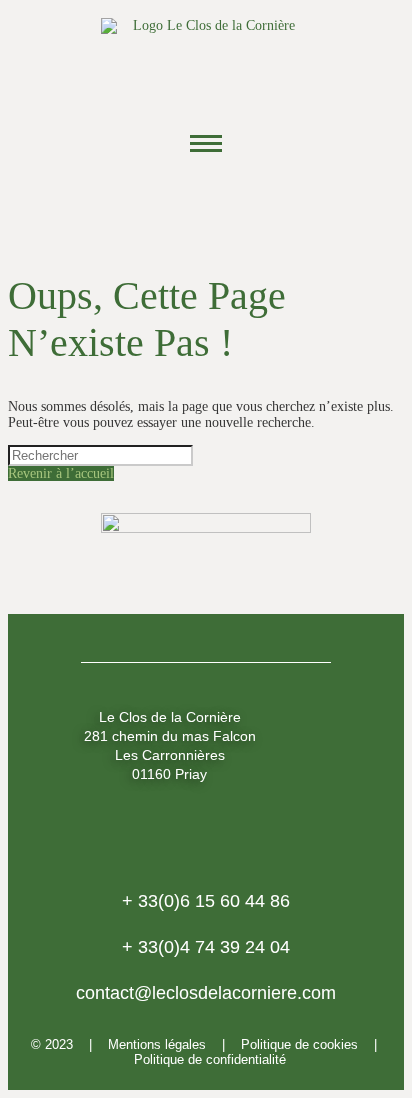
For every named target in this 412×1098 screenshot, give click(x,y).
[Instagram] (206, 204)
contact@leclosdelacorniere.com (206, 993)
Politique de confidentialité (210, 1059)
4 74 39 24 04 (206, 947)
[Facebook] (151, 204)
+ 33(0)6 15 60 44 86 (206, 901)
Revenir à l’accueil (61, 473)
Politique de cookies (299, 1044)
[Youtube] (261, 204)
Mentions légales (157, 1044)
